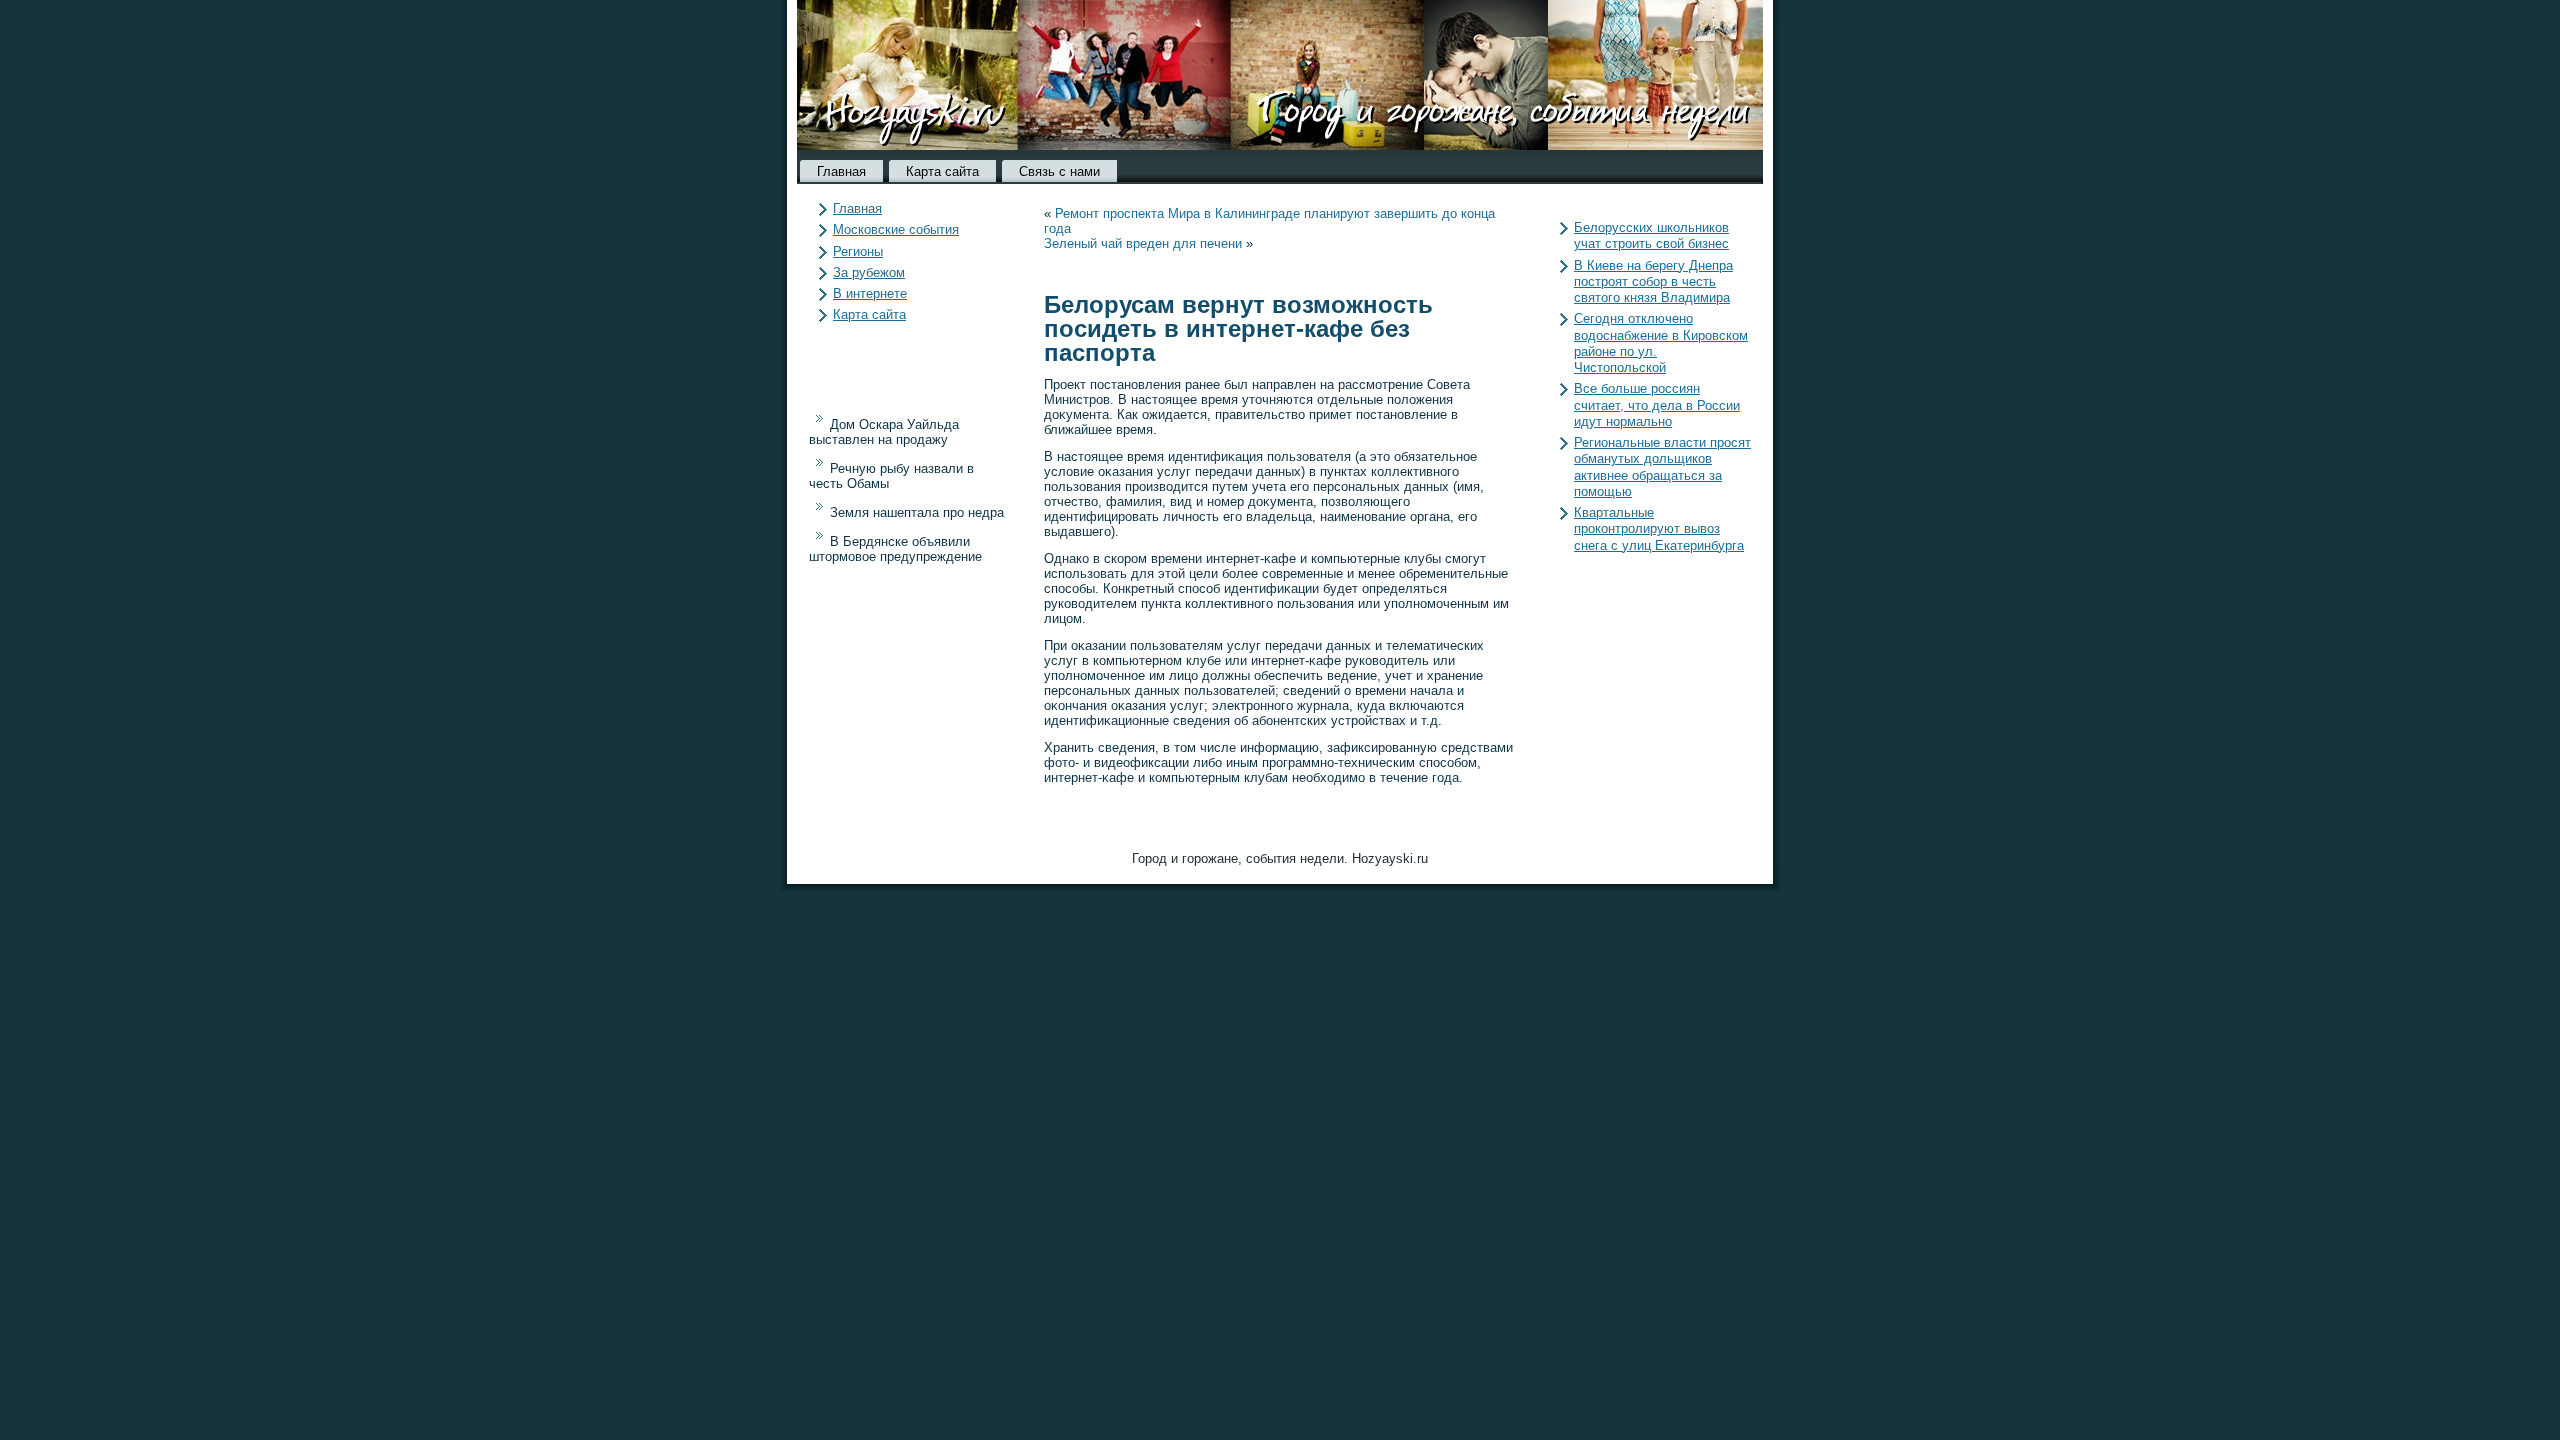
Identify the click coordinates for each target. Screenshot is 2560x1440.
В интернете (870, 293)
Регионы (858, 251)
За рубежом (869, 272)
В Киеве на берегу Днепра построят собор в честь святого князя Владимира (1653, 282)
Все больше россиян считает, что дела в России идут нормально (1657, 405)
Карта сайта (942, 171)
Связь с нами (1059, 171)
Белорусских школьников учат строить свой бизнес (1651, 235)
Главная (841, 171)
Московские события (896, 229)
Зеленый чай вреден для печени (1143, 243)
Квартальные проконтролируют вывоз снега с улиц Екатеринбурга (1659, 529)
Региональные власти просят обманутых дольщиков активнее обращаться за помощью (1662, 467)
